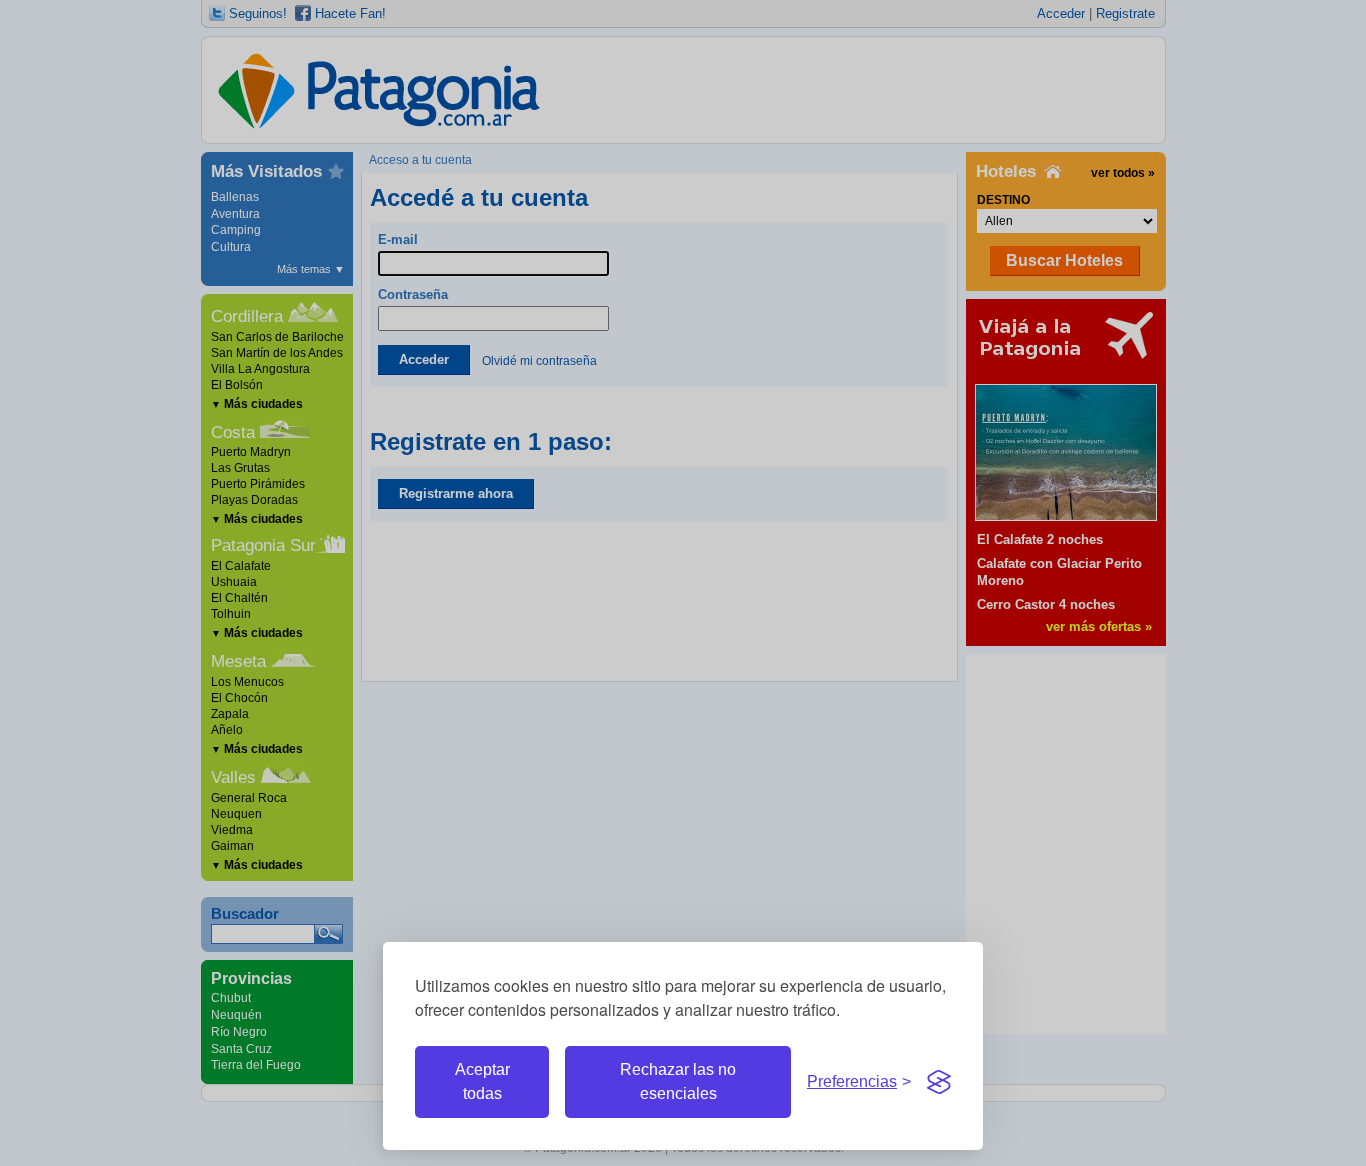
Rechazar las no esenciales (678, 1081)
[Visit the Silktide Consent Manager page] (939, 1082)
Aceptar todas (482, 1081)
